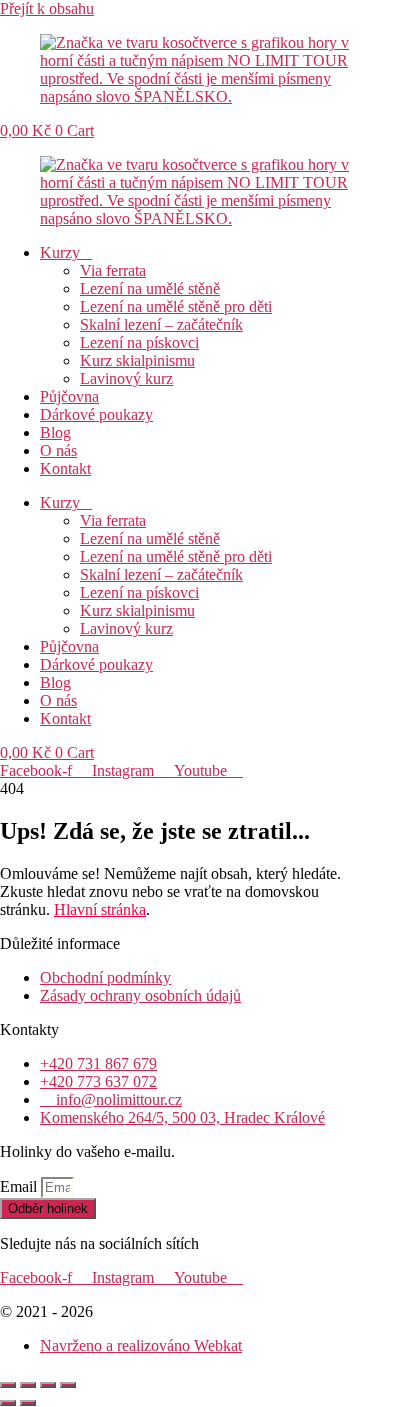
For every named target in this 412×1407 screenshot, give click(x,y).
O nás (58, 450)
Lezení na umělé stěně (150, 288)
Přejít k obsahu (47, 8)
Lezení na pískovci (139, 342)
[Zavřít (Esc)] (68, 1385)
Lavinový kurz (126, 378)
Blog (55, 432)
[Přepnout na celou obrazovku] (28, 1385)
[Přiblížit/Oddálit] (8, 1385)
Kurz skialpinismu (137, 360)
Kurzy (60, 252)
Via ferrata (113, 270)
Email (20, 1186)
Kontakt (65, 468)
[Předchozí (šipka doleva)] (8, 1403)
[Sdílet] (48, 1385)
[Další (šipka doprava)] (28, 1403)
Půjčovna (69, 396)
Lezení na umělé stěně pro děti (176, 306)
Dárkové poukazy (96, 414)
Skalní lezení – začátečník (161, 324)
